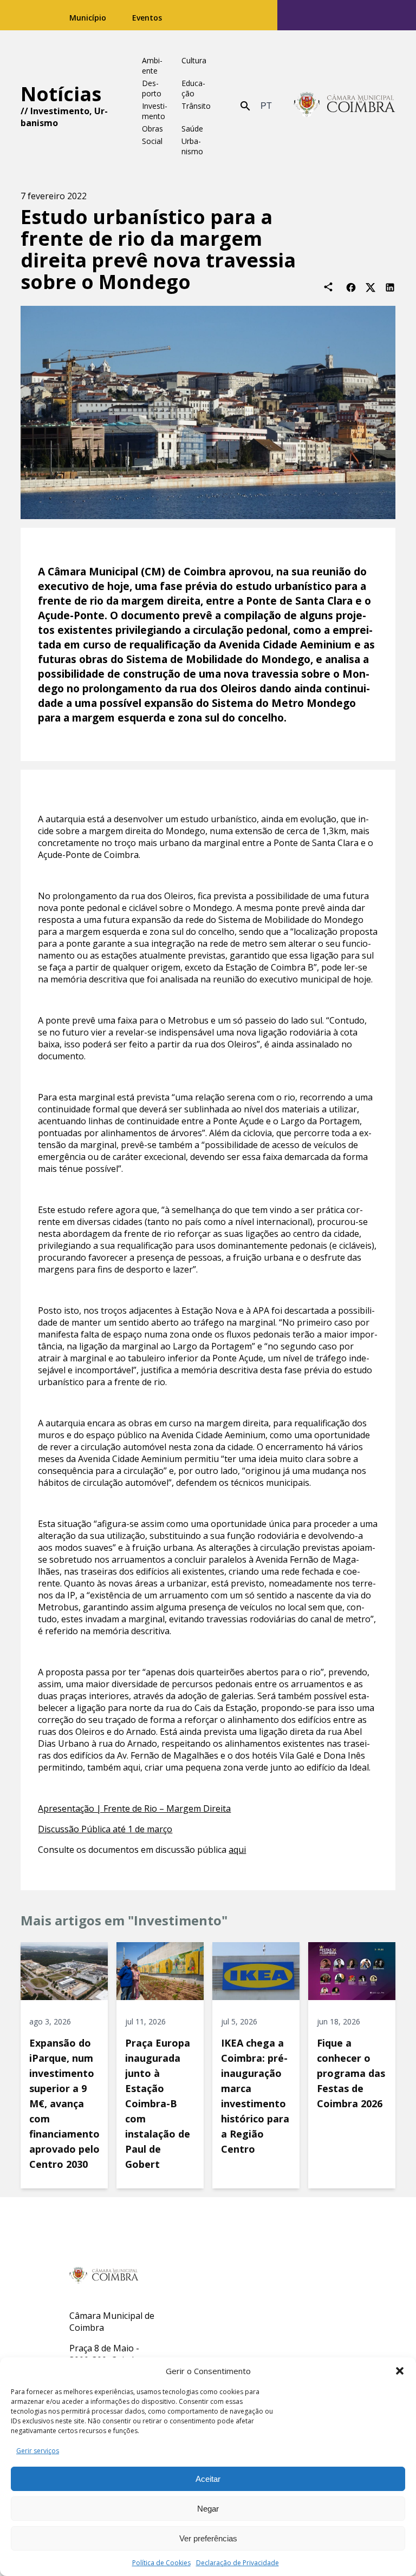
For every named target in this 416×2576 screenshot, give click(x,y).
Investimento (60, 111)
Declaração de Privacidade (238, 2563)
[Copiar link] (328, 287)
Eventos (147, 18)
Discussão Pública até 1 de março (105, 1829)
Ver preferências (208, 2538)
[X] (370, 287)
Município (88, 18)
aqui (237, 1850)
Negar (208, 2509)
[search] (245, 106)
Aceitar (208, 2479)
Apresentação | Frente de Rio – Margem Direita (134, 1808)
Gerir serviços (38, 2451)
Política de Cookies (161, 2563)
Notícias (61, 94)
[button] (400, 2371)
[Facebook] (351, 287)
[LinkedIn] (390, 287)
